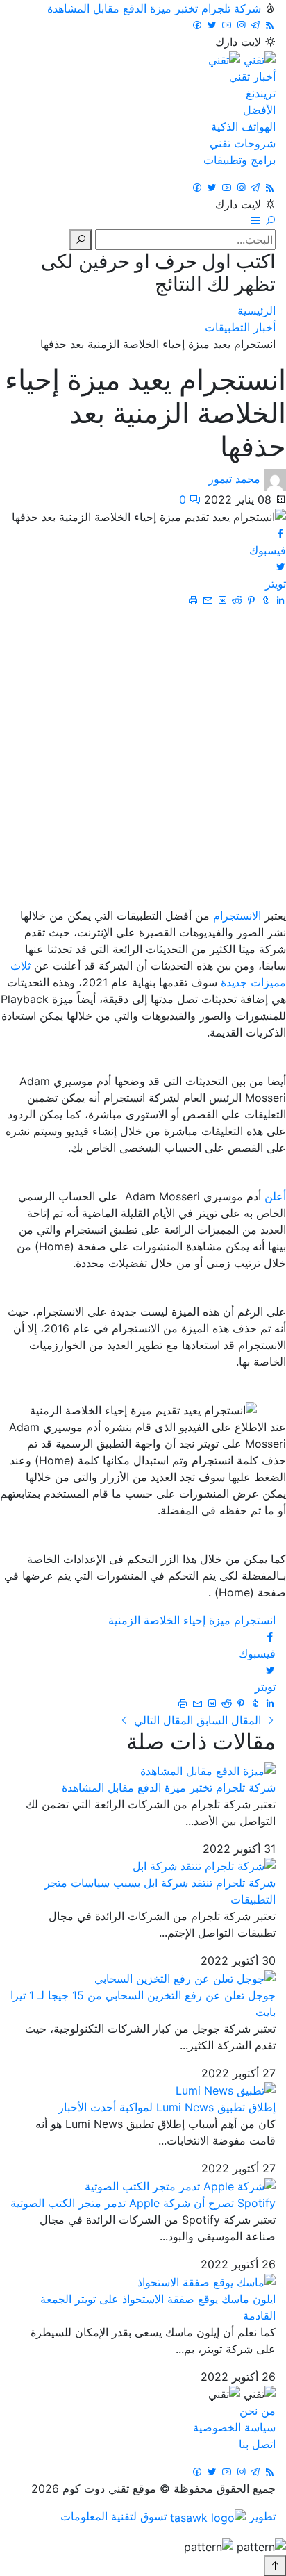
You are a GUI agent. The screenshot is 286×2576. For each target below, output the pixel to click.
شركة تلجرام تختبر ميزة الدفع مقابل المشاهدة (154, 8)
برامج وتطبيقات (239, 160)
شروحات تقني (243, 143)
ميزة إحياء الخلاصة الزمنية (169, 1620)
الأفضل (259, 110)
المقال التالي (162, 1720)
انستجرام (255, 1620)
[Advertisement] (143, 758)
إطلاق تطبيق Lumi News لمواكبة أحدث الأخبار (167, 2107)
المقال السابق (229, 1720)
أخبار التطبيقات (240, 327)
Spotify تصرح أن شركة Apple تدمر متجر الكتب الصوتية (143, 2203)
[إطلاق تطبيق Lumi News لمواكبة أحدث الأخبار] (226, 2090)
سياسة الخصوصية (234, 2427)
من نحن (258, 2411)
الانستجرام (235, 916)
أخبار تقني (252, 76)
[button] (268, 221)
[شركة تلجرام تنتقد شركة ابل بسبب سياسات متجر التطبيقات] (204, 1865)
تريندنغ (261, 93)
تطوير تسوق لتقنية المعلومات (168, 2516)
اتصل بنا (257, 2444)
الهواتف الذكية (243, 126)
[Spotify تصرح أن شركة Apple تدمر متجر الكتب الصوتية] (180, 2185)
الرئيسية (256, 311)
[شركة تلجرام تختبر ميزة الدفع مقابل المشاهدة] (208, 1769)
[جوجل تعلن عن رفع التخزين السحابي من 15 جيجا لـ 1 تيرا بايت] (185, 1977)
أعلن (274, 1196)
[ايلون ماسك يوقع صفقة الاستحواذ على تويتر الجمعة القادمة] (207, 2281)
